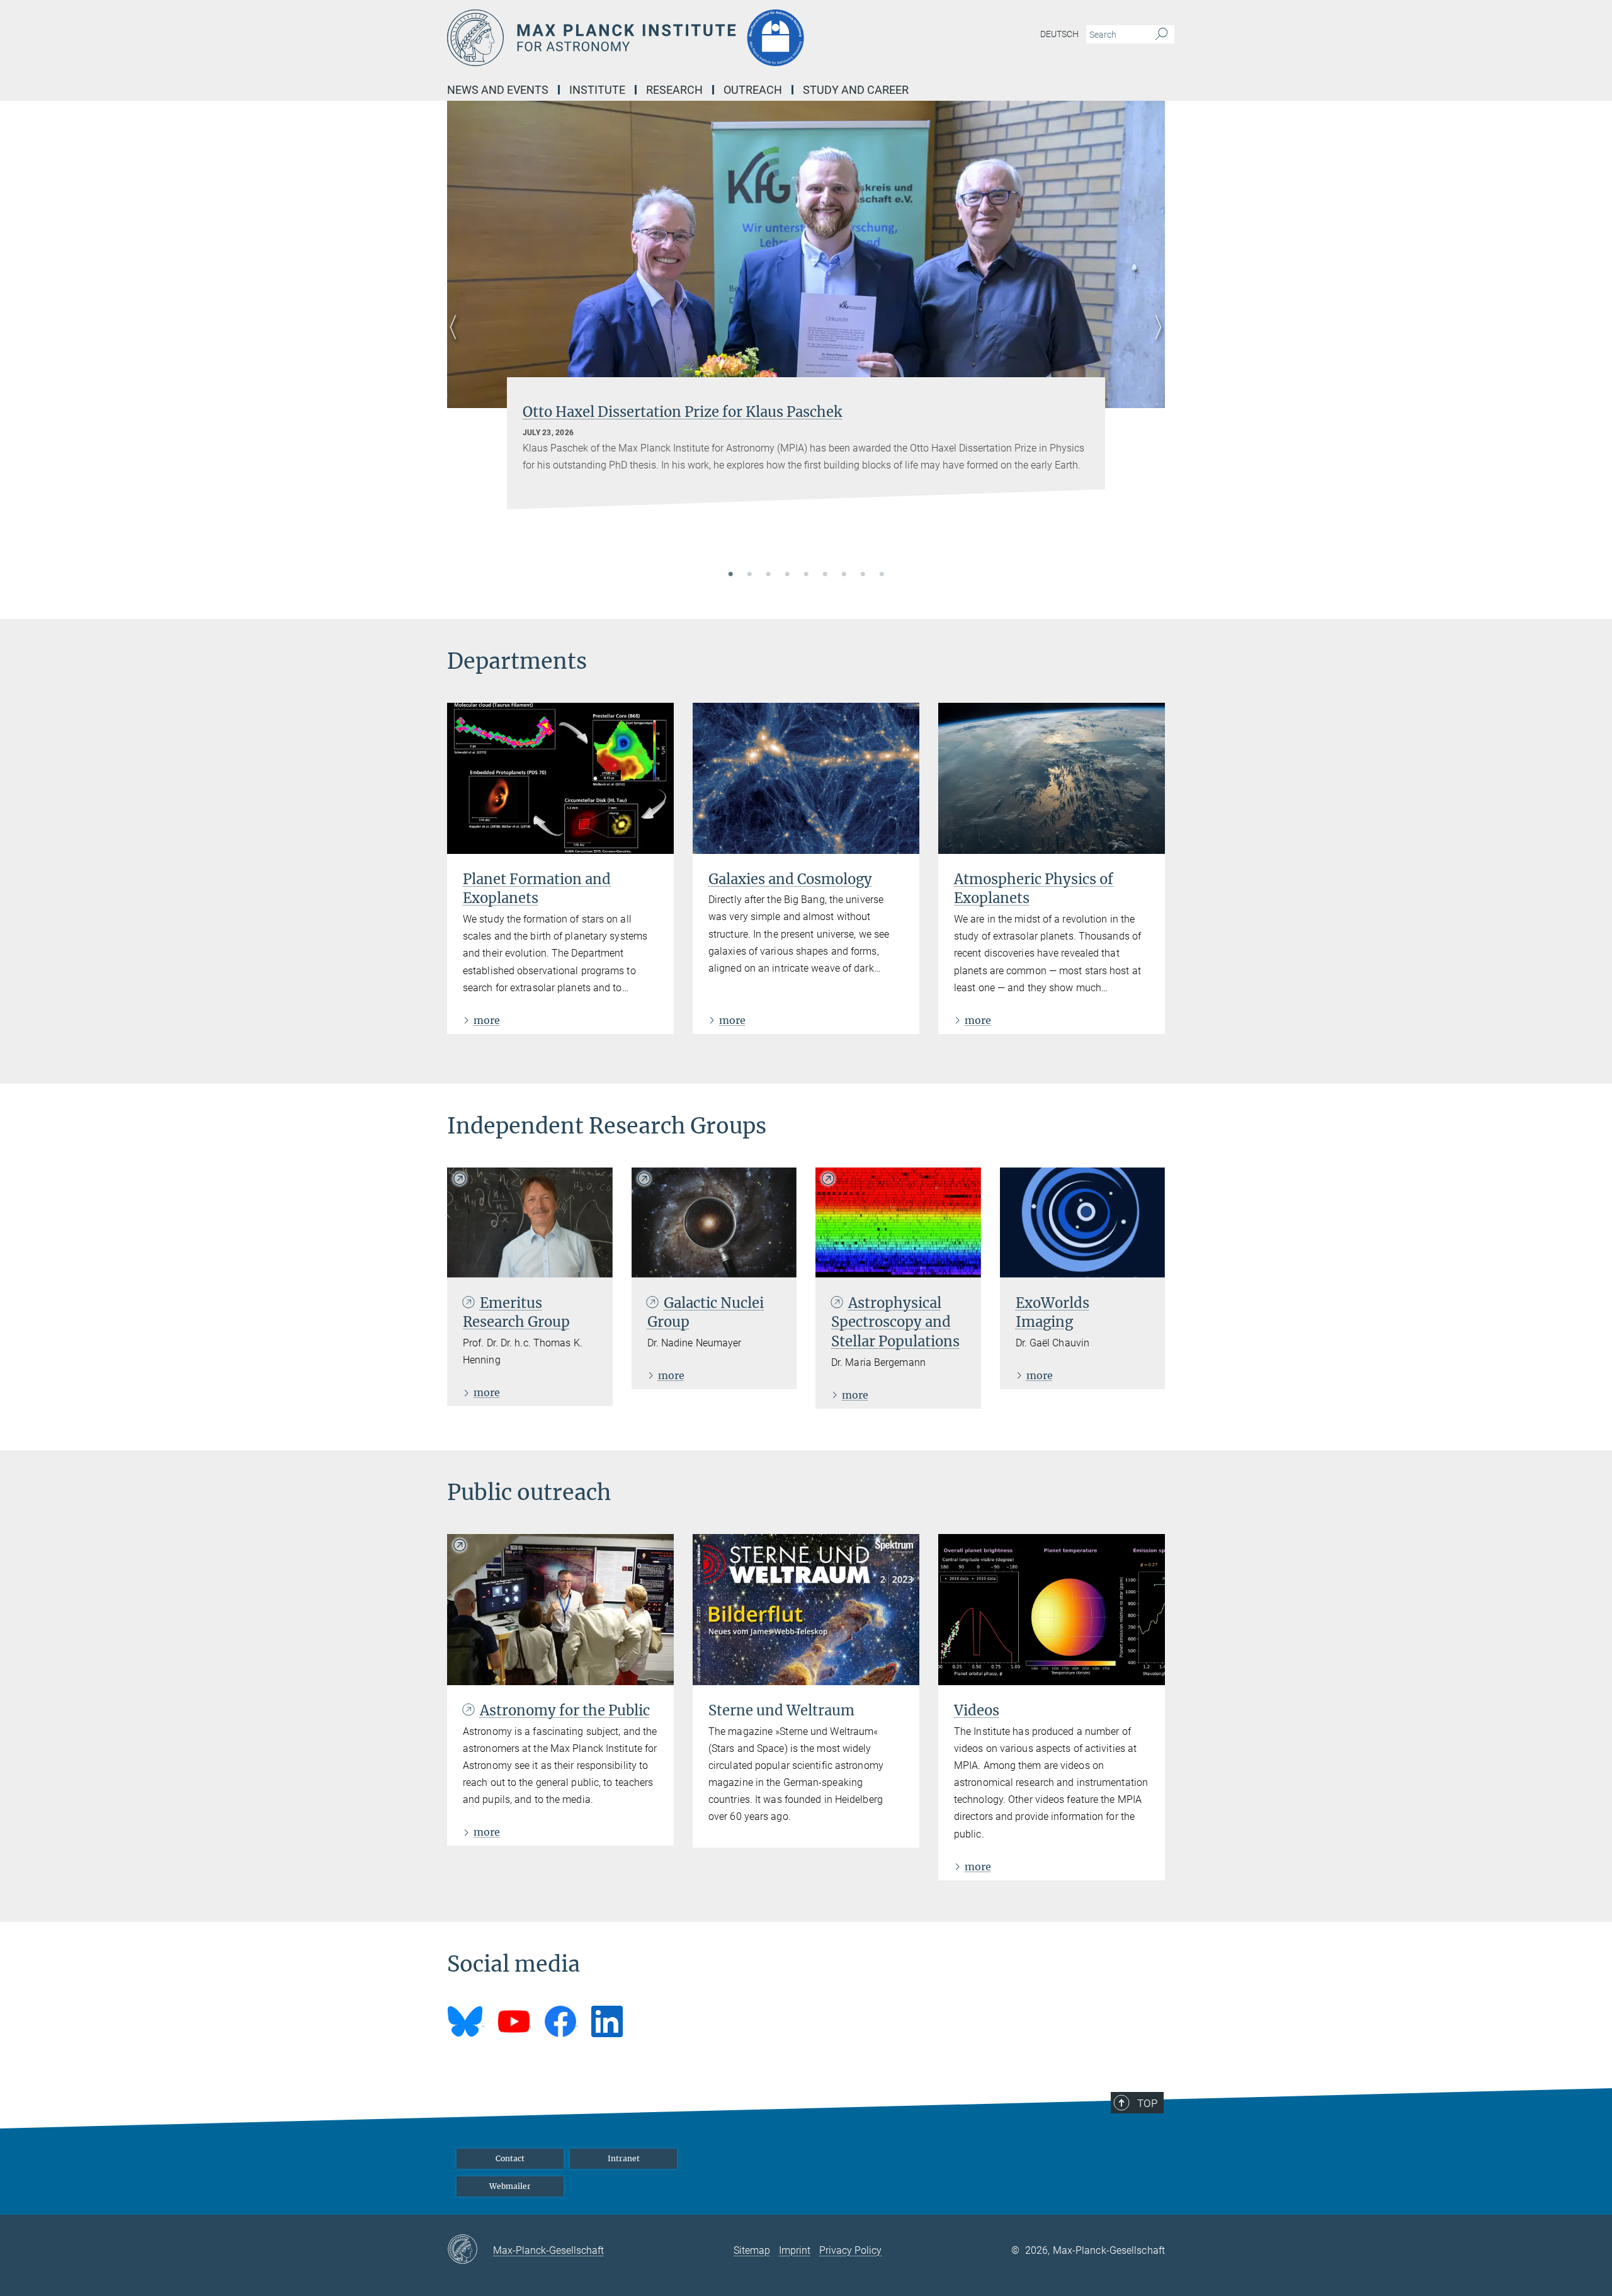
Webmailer (510, 2186)
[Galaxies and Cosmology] (806, 778)
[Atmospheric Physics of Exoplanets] (1052, 778)
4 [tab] (787, 575)
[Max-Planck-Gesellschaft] (470, 2250)
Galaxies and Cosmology (790, 879)
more (487, 1020)
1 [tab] (730, 575)
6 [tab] (825, 575)
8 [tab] (863, 575)
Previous (457, 342)
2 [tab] (749, 575)
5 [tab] (806, 575)
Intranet (624, 2158)
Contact (510, 2158)
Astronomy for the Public (565, 1710)
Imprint (795, 2250)
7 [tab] (844, 575)
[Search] (1161, 35)
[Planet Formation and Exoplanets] (560, 778)
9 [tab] (882, 575)
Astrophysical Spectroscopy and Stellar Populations (895, 1322)
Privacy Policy (850, 2250)
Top (1147, 2103)
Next (1155, 342)
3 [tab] (768, 575)
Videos (977, 1710)
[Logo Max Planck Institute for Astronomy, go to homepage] (683, 38)
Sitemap (752, 2250)
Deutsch (1059, 34)
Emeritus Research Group (516, 1313)
